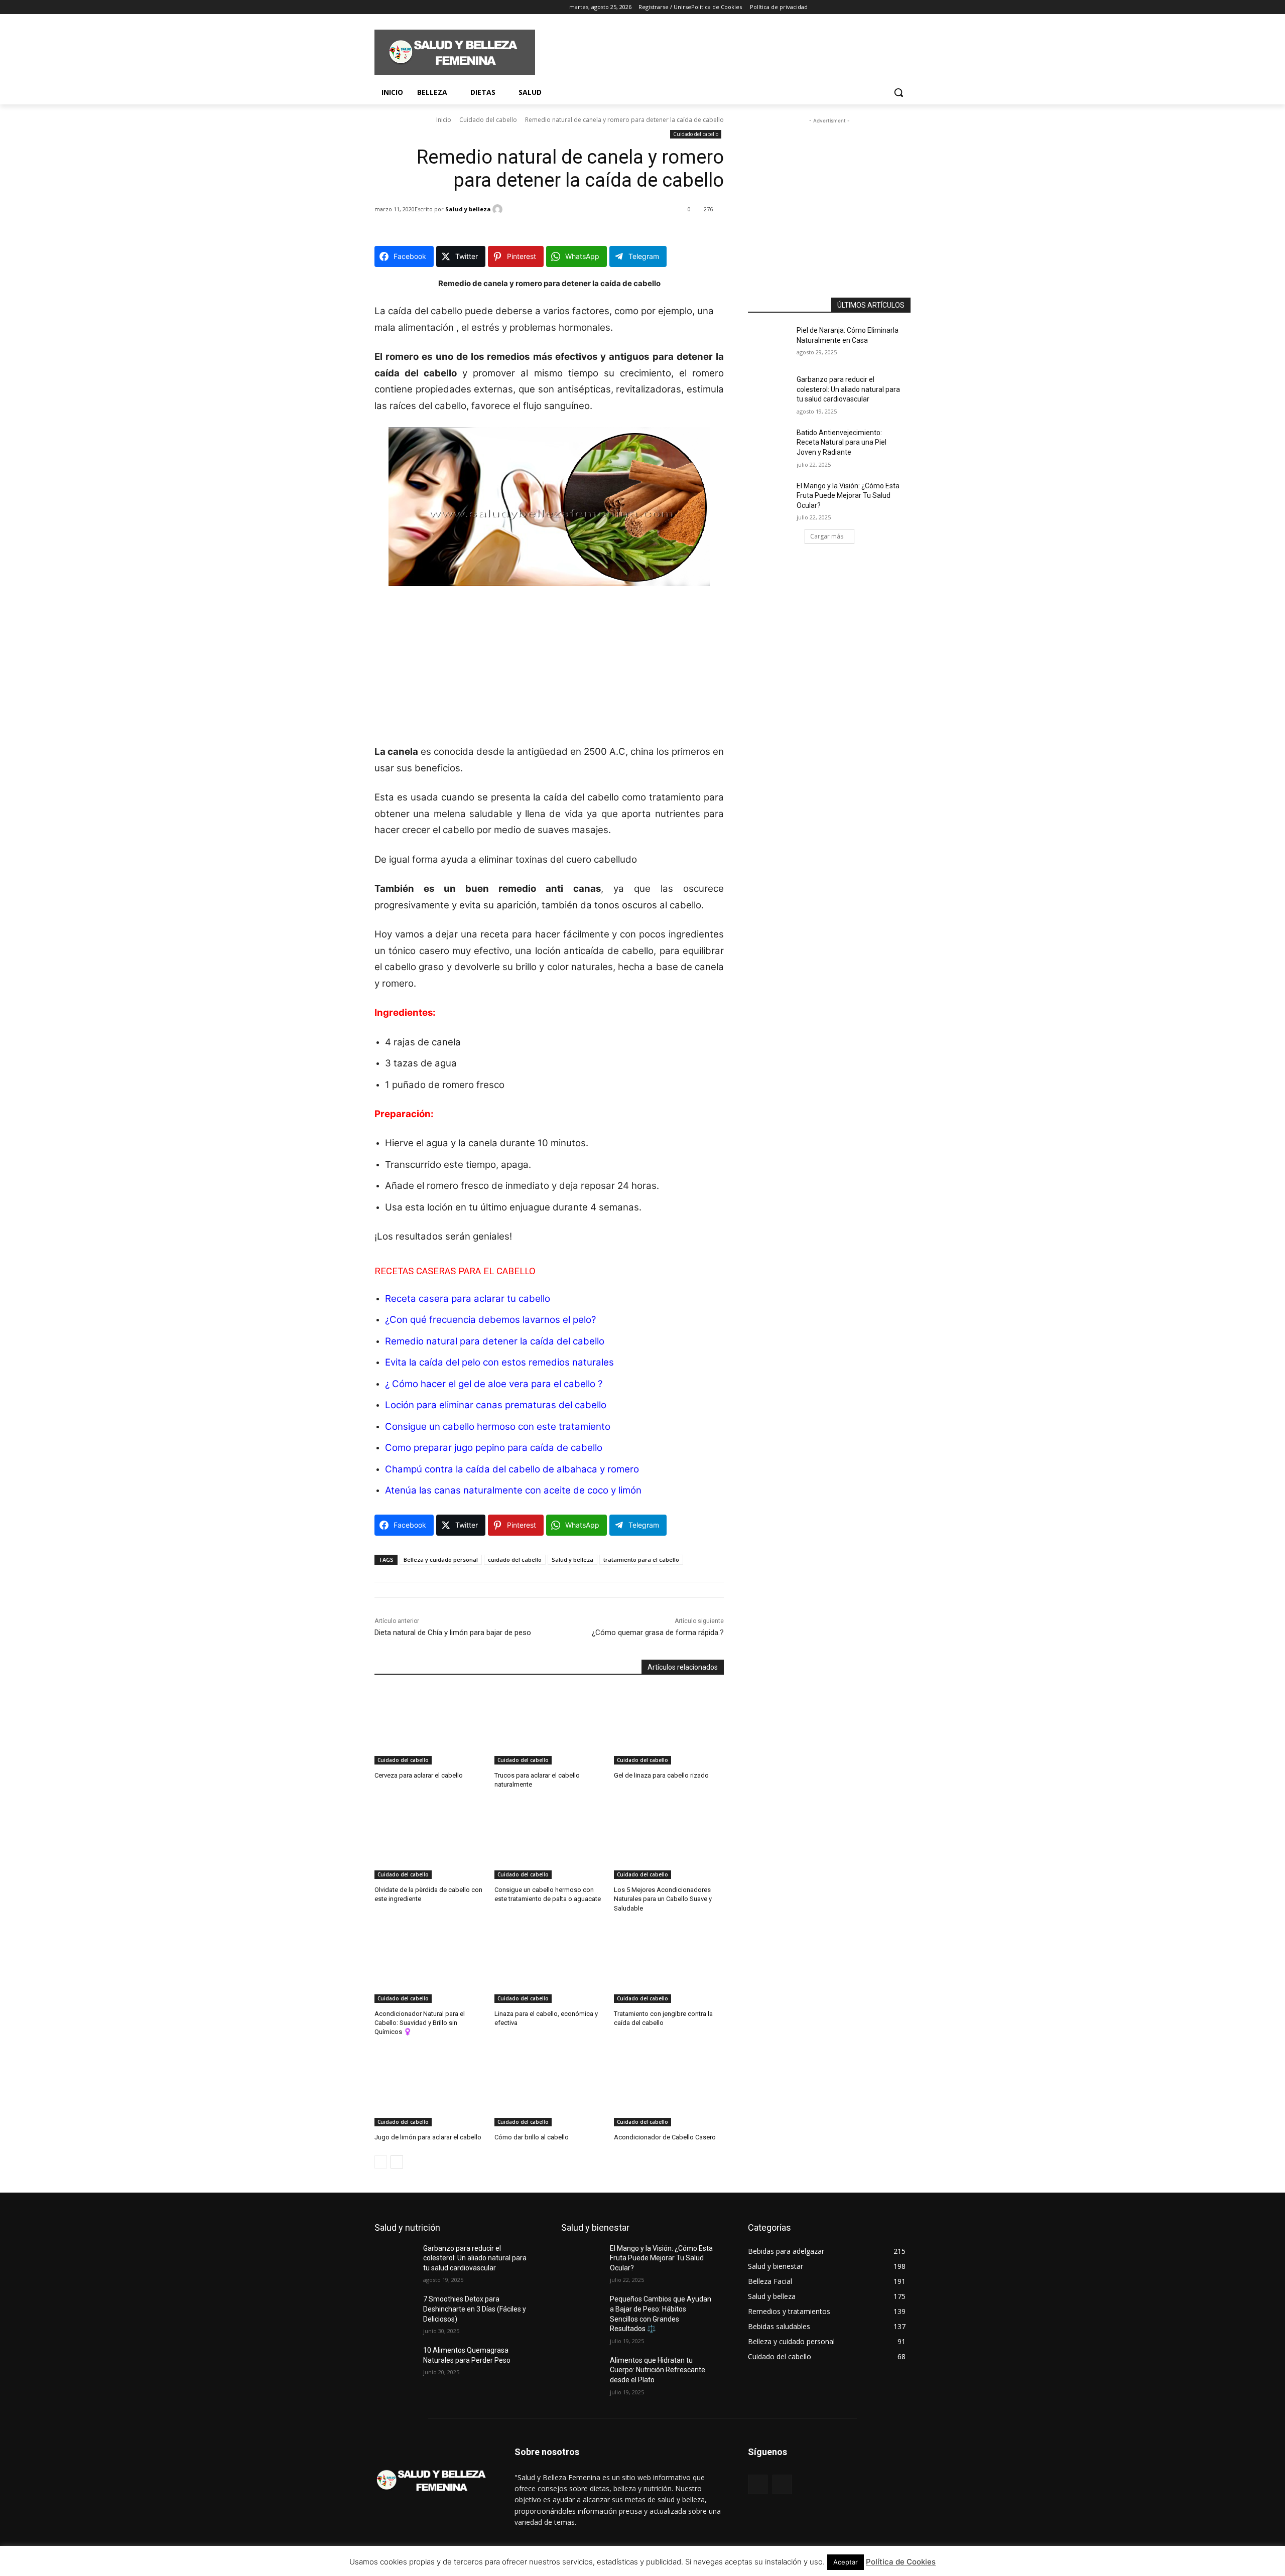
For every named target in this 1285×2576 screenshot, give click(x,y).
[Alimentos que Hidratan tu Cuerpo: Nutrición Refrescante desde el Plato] (586, 2373)
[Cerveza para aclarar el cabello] (429, 1726)
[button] (898, 92)
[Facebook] (380, 7)
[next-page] (397, 2162)
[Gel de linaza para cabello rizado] (669, 1726)
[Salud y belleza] (499, 209)
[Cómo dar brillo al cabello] (549, 2088)
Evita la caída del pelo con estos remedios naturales (499, 1362)
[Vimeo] (422, 7)
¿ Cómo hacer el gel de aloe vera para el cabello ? (494, 1384)
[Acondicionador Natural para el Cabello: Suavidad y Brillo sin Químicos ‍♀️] (429, 1964)
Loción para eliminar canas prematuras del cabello (496, 1405)
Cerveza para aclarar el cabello (419, 1775)
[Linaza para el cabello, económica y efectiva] (549, 1964)
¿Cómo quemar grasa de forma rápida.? (658, 1633)
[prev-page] (381, 2162)
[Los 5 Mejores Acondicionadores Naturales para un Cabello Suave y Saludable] (669, 1841)
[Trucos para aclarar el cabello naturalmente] (549, 1726)
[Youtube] (436, 7)
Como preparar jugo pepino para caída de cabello (494, 1448)
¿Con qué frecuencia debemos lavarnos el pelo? (490, 1320)
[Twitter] (408, 7)
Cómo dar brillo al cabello (532, 2137)
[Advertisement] (718, 51)
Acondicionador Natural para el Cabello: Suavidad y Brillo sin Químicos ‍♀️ (420, 2023)
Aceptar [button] (846, 2562)
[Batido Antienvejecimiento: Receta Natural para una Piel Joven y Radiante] (772, 445)
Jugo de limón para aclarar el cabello (428, 2137)
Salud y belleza (468, 209)
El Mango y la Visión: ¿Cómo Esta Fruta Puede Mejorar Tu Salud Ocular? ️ (848, 496)
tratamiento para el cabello (641, 1560)
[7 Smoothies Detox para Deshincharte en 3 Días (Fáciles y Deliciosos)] (399, 2312)
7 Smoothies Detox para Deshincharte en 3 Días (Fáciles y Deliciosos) (475, 2309)
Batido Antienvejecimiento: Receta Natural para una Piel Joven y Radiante (842, 442)
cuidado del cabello (515, 1560)
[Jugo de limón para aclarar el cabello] (429, 2088)
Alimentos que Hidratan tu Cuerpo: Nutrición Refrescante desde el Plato (658, 2370)
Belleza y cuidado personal (441, 1560)
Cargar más (827, 536)
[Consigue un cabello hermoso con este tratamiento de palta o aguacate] (549, 1841)
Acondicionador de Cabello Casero (665, 2137)
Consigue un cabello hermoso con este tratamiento (498, 1427)
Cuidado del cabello (488, 120)
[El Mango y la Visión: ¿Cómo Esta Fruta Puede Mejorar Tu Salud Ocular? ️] (772, 498)
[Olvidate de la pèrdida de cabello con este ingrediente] (429, 1841)
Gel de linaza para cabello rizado (661, 1775)
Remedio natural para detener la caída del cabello (495, 1341)
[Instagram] (394, 7)
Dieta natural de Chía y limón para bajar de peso (453, 1633)
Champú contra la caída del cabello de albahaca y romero (512, 1469)
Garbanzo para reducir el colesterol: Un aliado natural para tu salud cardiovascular (848, 389)
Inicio (444, 120)
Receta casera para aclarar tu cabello (468, 1299)
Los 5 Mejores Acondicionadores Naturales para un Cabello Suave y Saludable (663, 1899)
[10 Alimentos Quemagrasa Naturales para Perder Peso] (399, 2363)
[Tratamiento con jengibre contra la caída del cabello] (669, 1964)
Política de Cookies (901, 2562)
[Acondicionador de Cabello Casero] (669, 2088)
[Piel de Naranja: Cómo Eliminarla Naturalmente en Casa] (772, 343)
